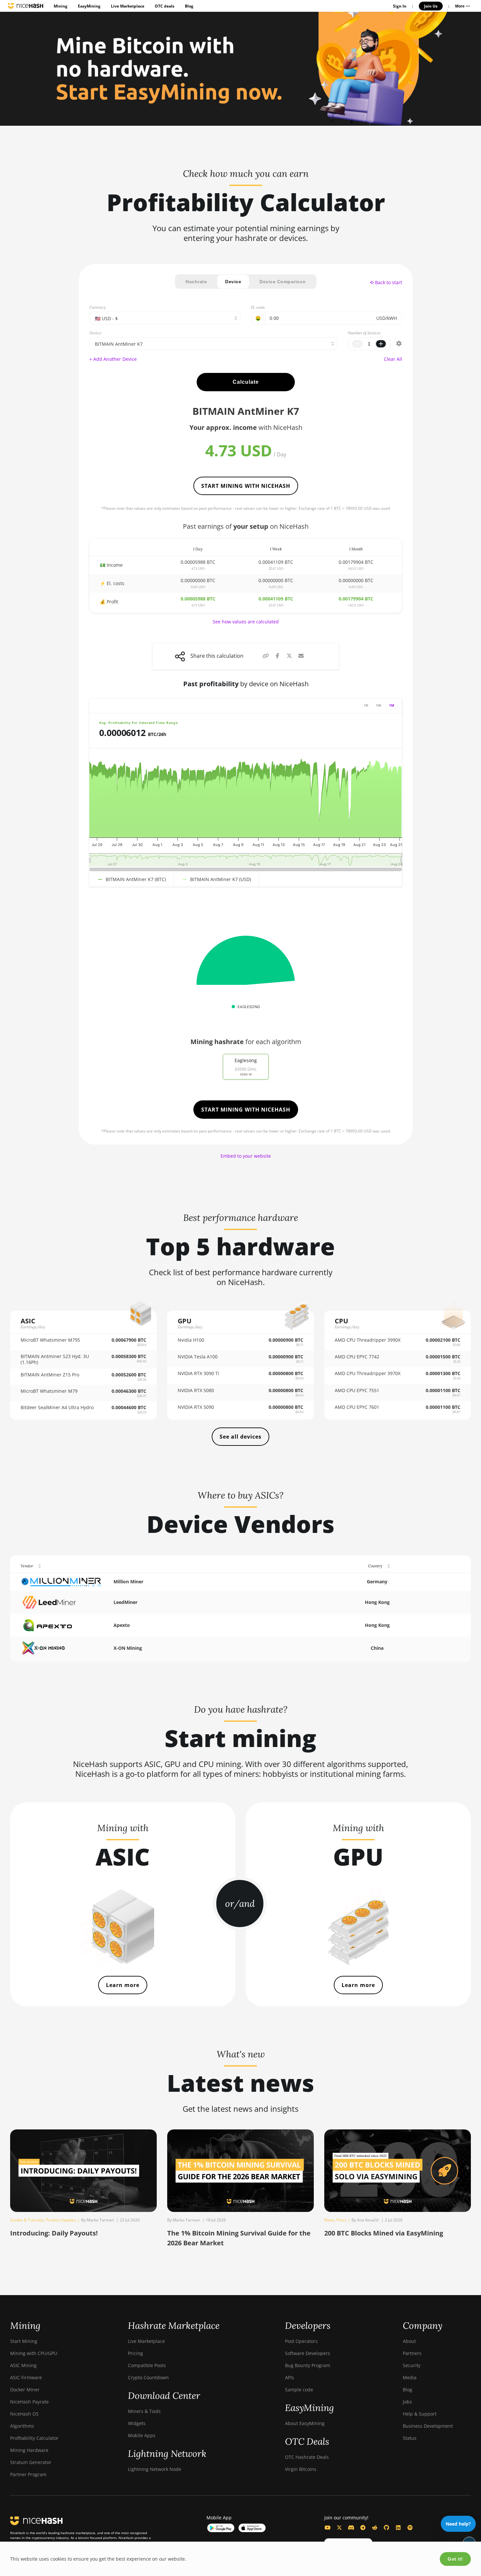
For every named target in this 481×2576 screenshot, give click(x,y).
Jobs (407, 2402)
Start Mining (24, 2341)
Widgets (137, 2423)
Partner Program (28, 2474)
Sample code (299, 2390)
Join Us (431, 6)
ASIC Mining (23, 2365)
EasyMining (89, 6)
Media (410, 2377)
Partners (412, 2353)
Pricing (135, 2353)
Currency (98, 307)
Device (233, 282)
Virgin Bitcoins (301, 2469)
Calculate (246, 382)
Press (341, 2220)
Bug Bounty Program (308, 2365)
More (460, 6)
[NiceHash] (26, 6)
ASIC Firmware (26, 2377)
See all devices (240, 1437)
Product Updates (61, 2220)
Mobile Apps (142, 2435)
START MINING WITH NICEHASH (246, 486)
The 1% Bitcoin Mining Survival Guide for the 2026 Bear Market (239, 2238)
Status (410, 2438)
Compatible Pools (147, 2365)
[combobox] (213, 344)
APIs (290, 2377)
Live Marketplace (128, 6)
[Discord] (351, 2528)
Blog (189, 6)
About (409, 2341)
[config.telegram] (363, 2528)
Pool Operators (301, 2341)
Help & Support (420, 2414)
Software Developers (308, 2353)
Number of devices (364, 333)
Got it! (455, 2559)
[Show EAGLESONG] (246, 1007)
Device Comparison (283, 282)
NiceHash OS (24, 2414)
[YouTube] (328, 2528)
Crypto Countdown (148, 2377)
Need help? (458, 2524)
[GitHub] (386, 2528)
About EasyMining (305, 2423)
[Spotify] (410, 2528)
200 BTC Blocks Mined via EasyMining (384, 2233)
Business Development (428, 2426)
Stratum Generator (31, 2462)
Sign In (400, 6)
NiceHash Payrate (29, 2402)
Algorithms (22, 2426)
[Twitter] (339, 2528)
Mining (61, 6)
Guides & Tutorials (27, 2220)
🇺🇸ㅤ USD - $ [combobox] (106, 318)
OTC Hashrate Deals (307, 2457)
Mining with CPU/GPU (34, 2353)
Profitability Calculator (34, 2438)
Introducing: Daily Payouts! (54, 2233)
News (329, 2220)
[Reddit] (375, 2528)
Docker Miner (25, 2390)
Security (412, 2365)
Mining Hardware (29, 2450)
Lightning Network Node (155, 2469)
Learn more (123, 1985)
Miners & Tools (144, 2411)
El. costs (258, 307)
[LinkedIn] (398, 2528)
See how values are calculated (246, 622)
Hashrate (196, 282)
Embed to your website (246, 1156)
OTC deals (165, 6)
